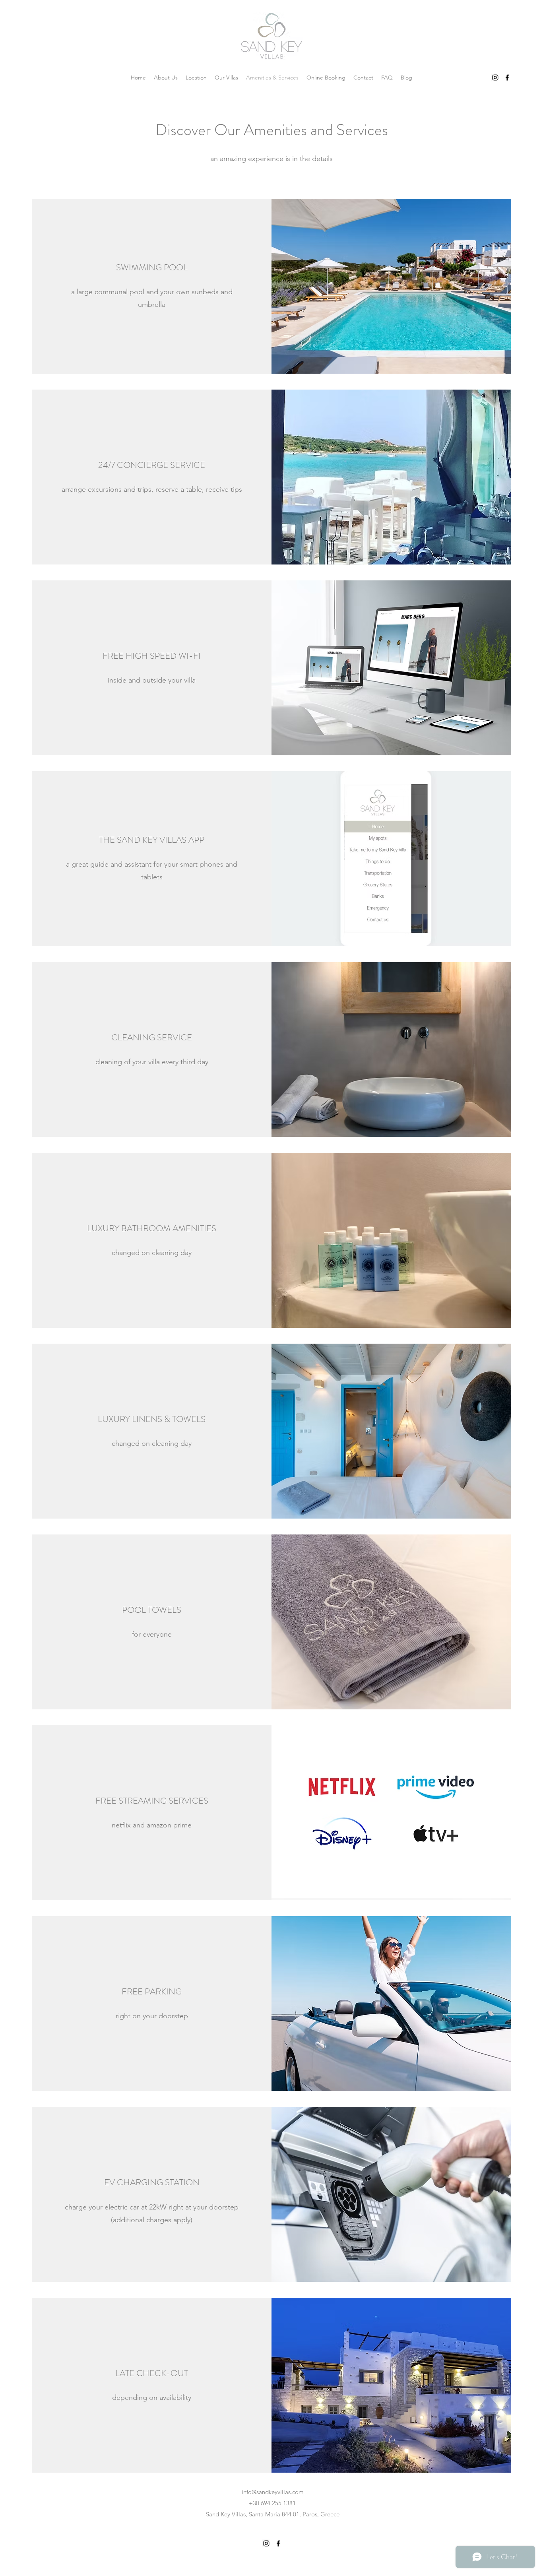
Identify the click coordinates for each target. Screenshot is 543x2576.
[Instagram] (495, 78)
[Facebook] (507, 78)
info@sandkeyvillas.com (273, 2492)
